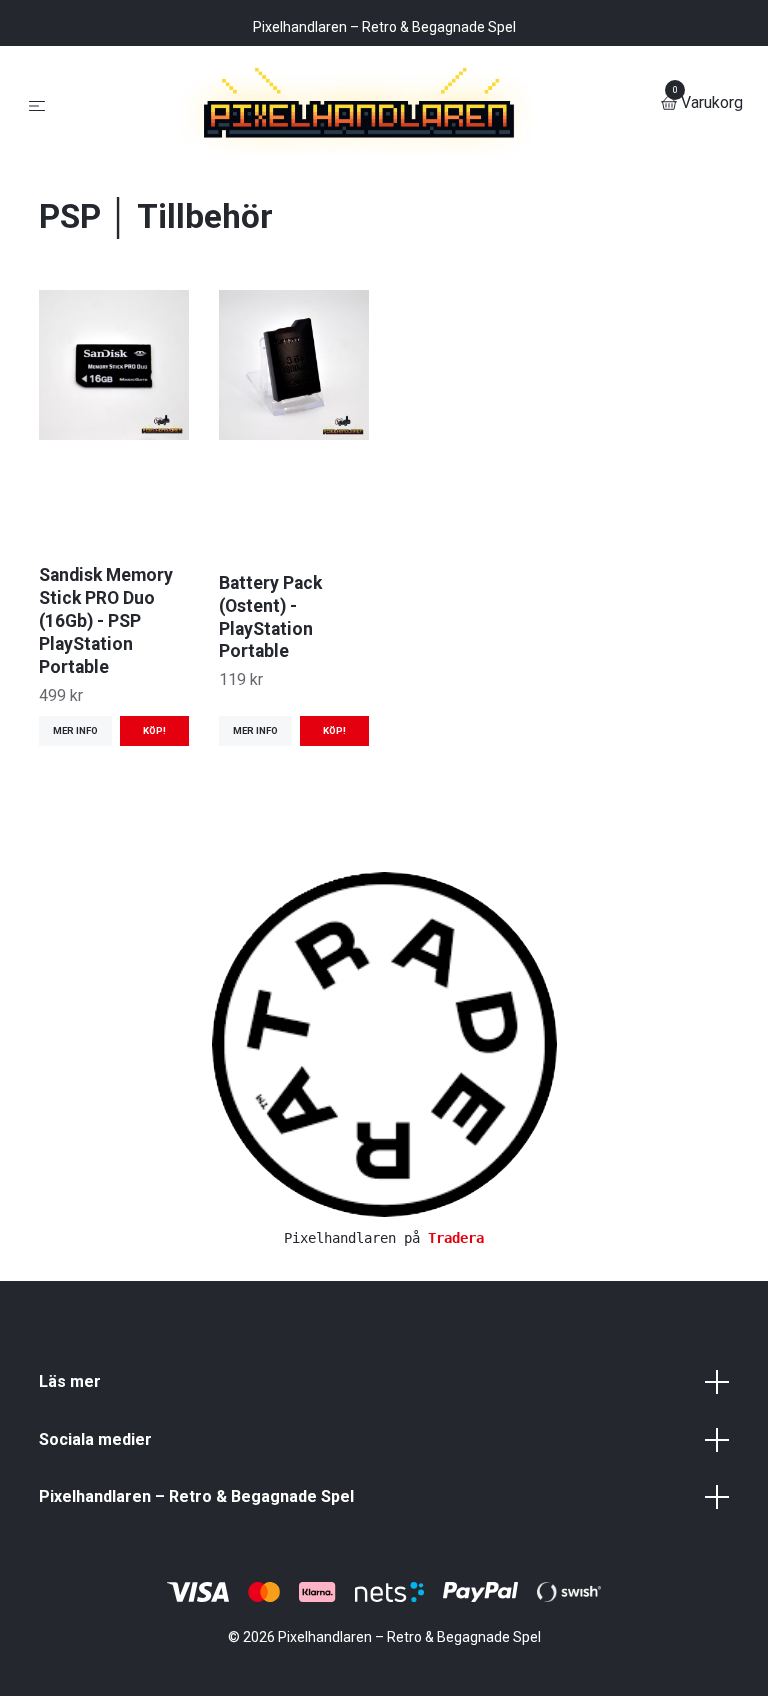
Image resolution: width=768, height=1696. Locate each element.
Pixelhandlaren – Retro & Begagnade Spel (196, 1656)
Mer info (75, 890)
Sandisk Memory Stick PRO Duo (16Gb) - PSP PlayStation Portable (106, 780)
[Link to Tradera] (384, 1202)
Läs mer (70, 1541)
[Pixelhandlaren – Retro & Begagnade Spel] (384, 183)
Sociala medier (95, 1598)
